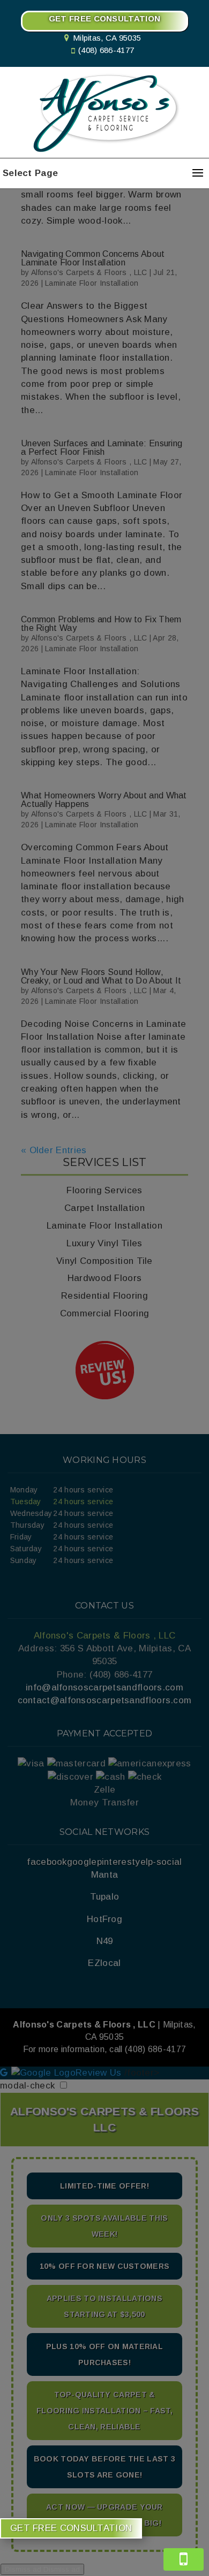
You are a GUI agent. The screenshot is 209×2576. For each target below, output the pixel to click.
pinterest (116, 1862)
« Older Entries (54, 1150)
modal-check (27, 2086)
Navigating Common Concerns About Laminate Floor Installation (93, 258)
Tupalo (105, 1897)
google (82, 1862)
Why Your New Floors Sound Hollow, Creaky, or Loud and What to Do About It (101, 976)
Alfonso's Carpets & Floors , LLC (89, 272)
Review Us (99, 2073)
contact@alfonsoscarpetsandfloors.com (105, 1700)
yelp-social (158, 1862)
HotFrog (104, 1919)
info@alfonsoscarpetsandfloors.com (104, 1687)
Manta (105, 1875)
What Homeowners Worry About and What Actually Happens (104, 800)
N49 (105, 1941)
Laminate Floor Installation (92, 283)
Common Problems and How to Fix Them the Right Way (101, 624)
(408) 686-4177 (106, 50)
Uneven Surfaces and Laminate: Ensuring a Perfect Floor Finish (102, 448)
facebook (47, 1862)
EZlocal (104, 1963)
